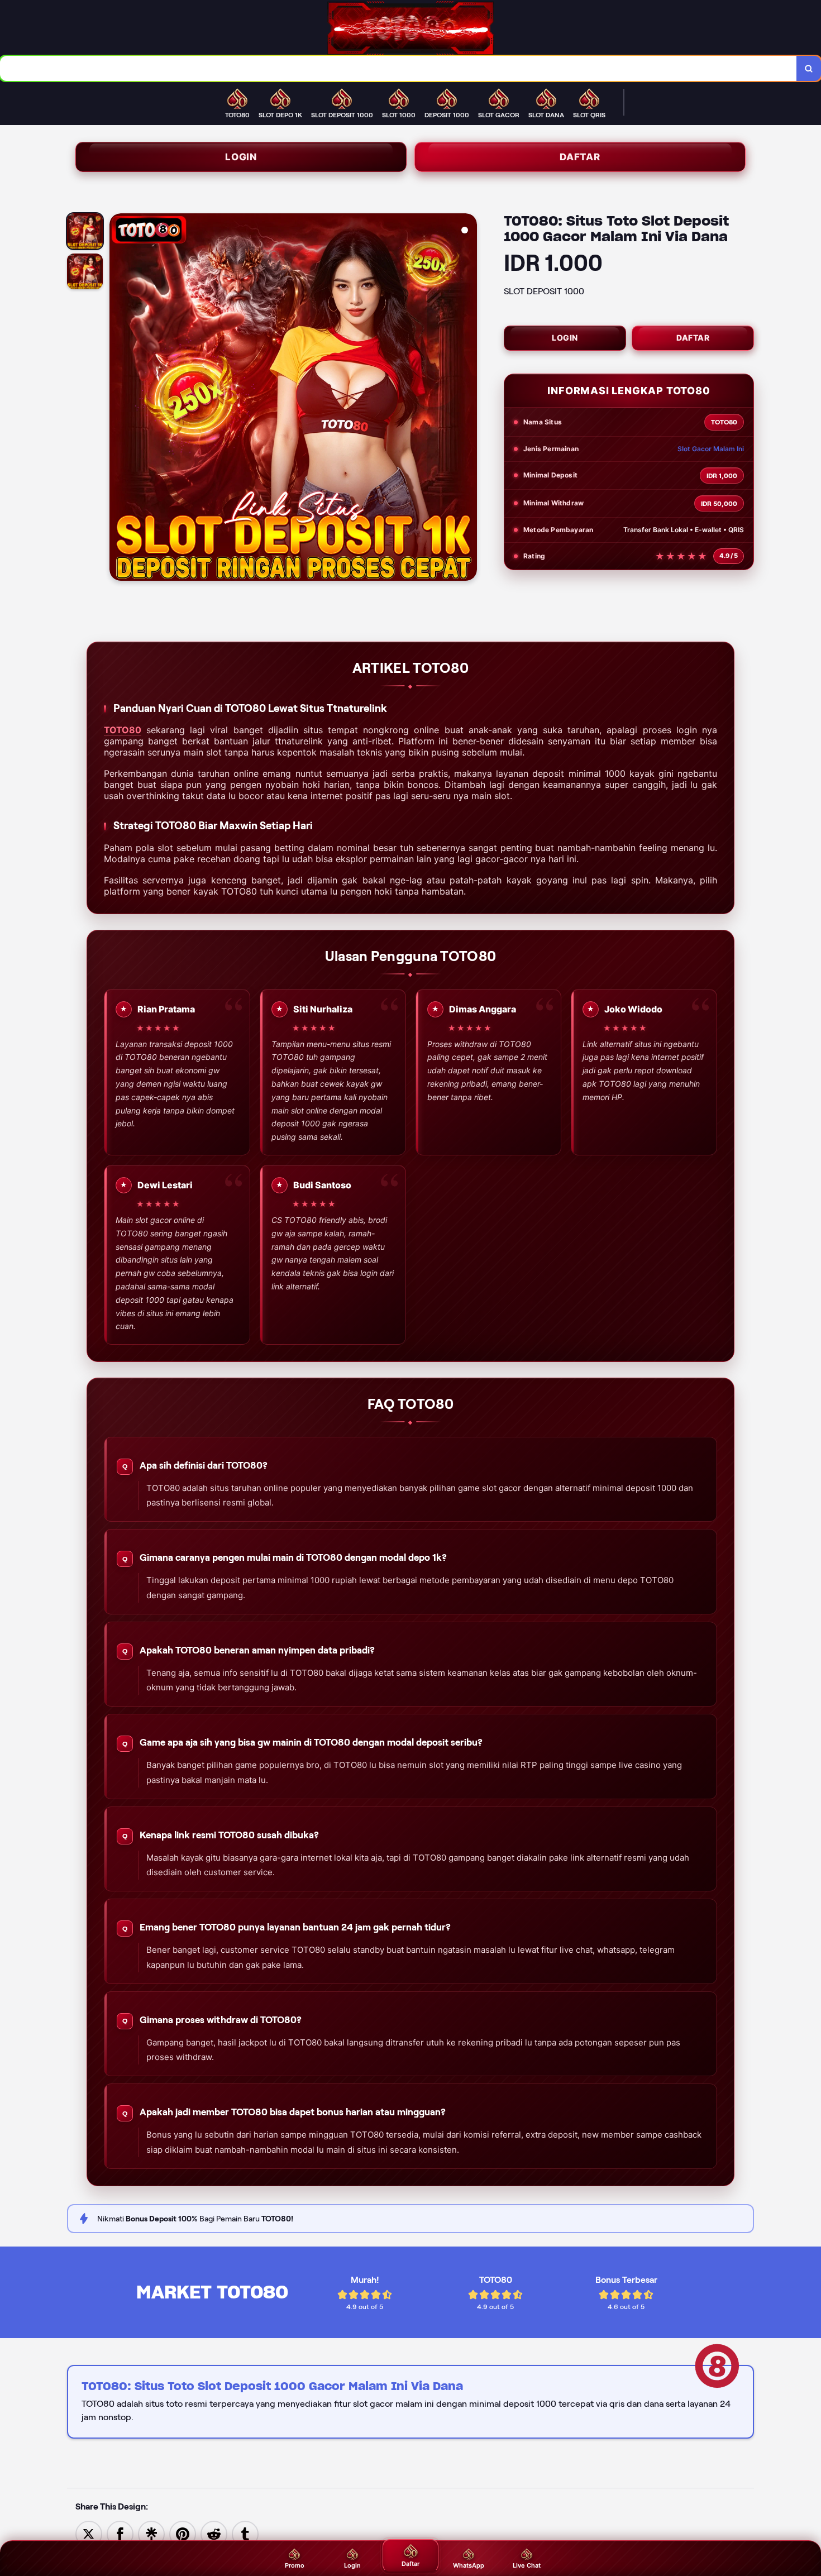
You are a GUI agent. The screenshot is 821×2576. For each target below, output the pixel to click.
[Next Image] (468, 399)
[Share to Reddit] (214, 2533)
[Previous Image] (118, 399)
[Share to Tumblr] (245, 2533)
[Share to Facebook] (120, 2533)
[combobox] (398, 68)
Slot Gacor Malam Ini (711, 449)
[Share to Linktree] (151, 2533)
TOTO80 (123, 730)
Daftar (580, 157)
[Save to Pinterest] (183, 2533)
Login (241, 157)
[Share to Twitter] (89, 2533)
